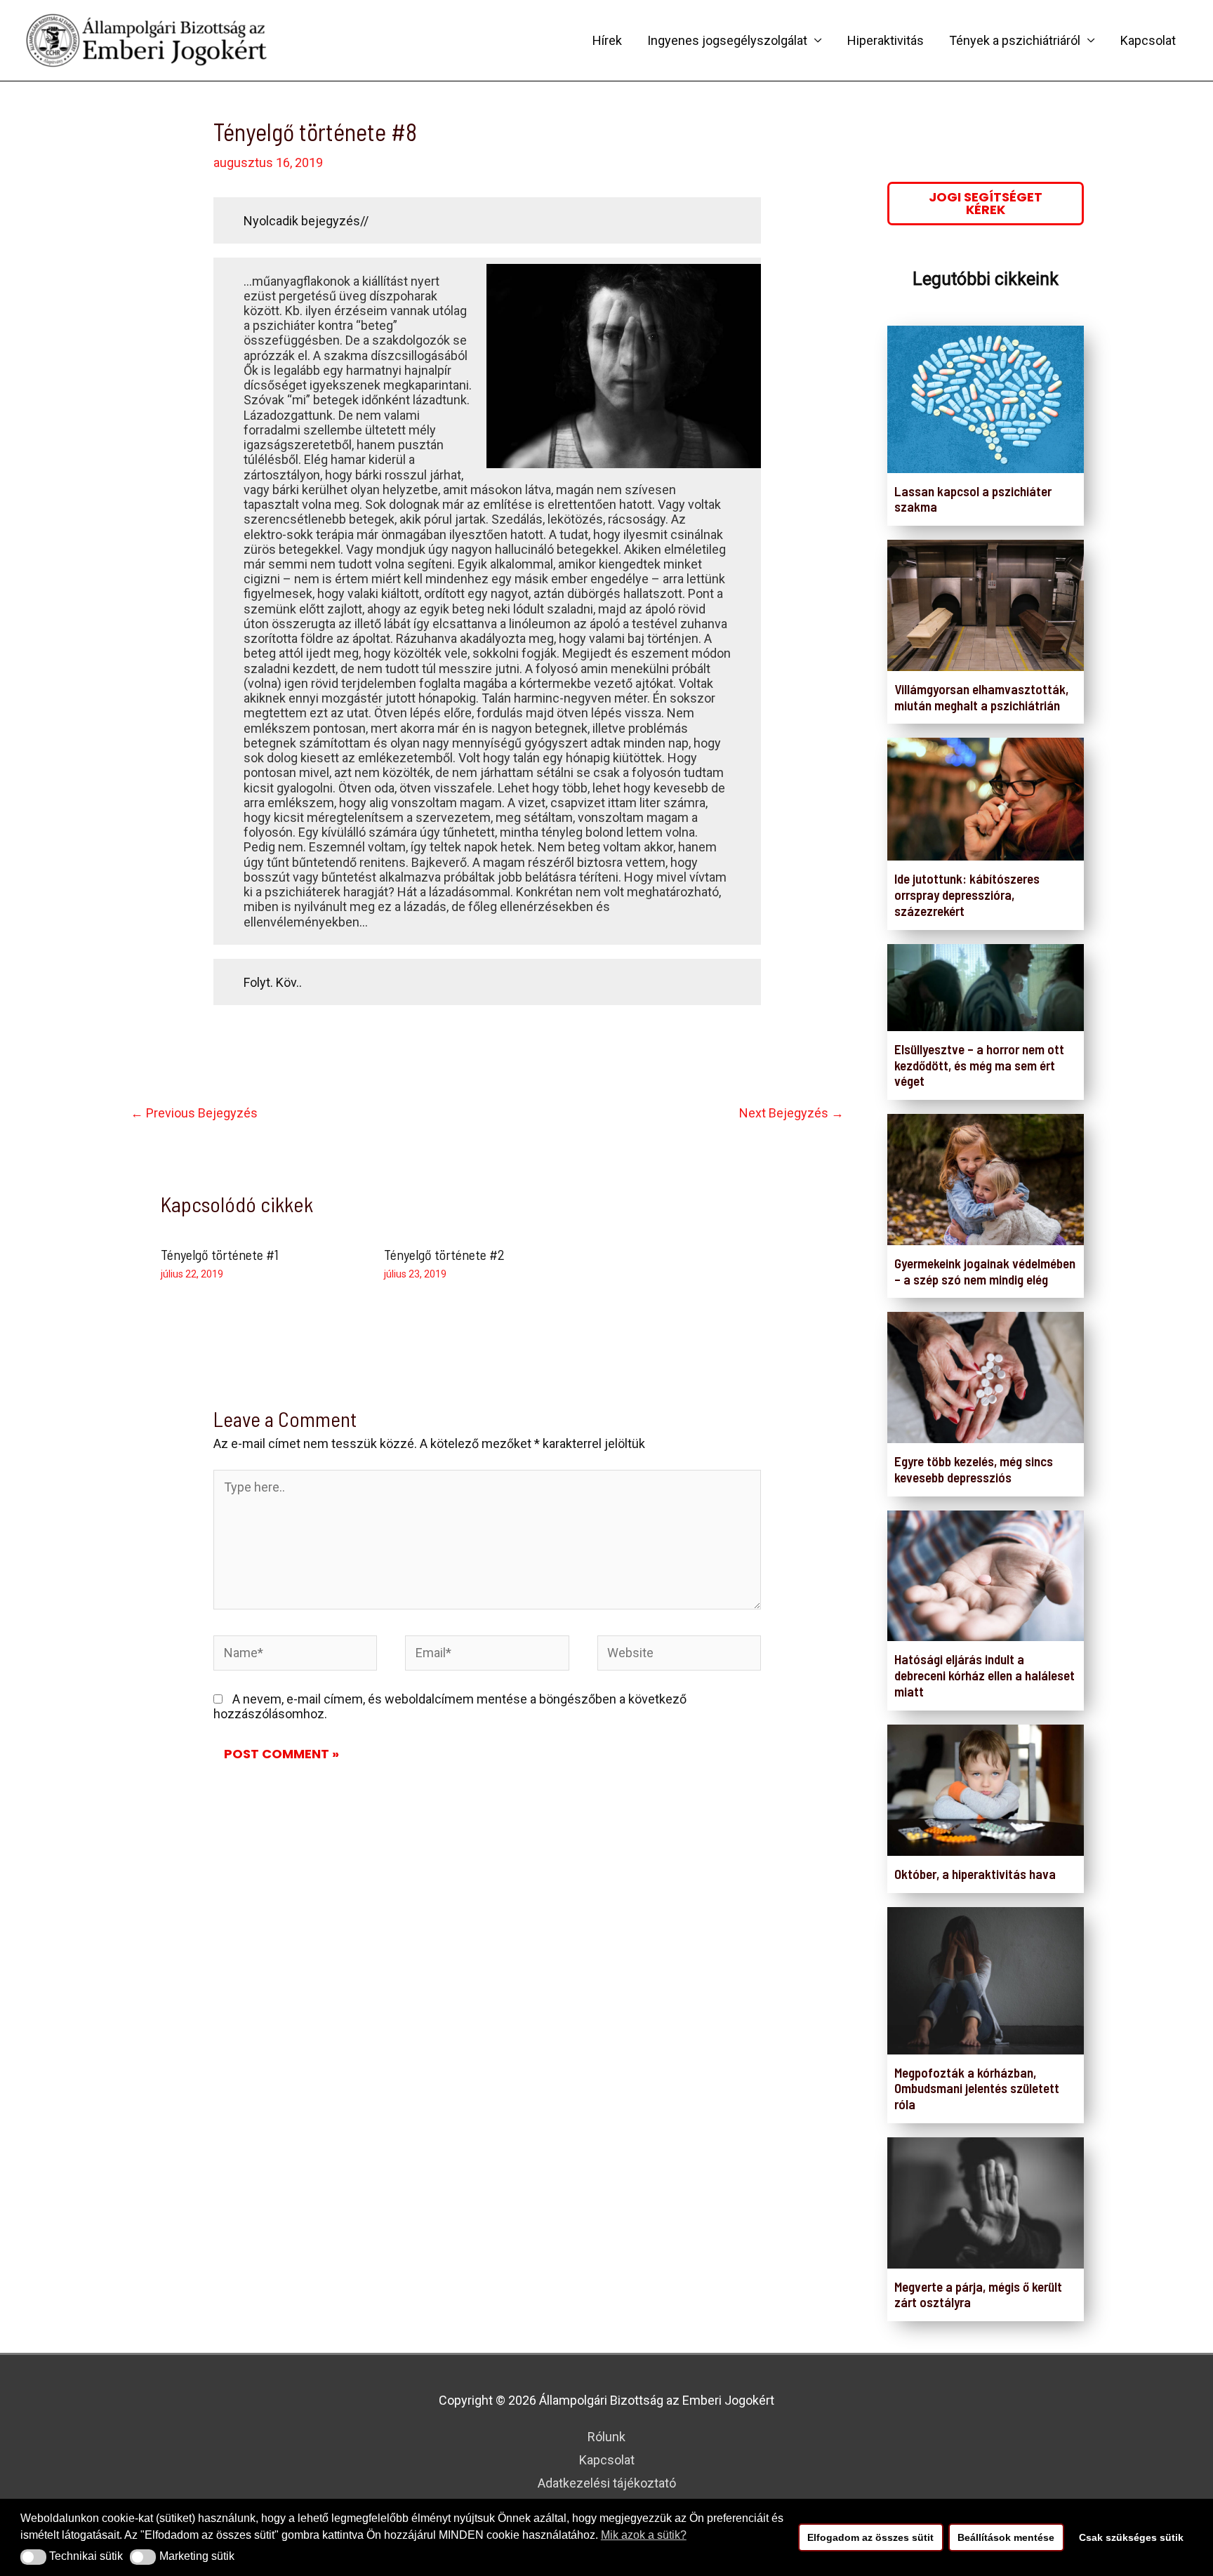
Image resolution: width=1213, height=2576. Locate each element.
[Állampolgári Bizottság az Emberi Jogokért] (147, 39)
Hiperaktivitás (886, 40)
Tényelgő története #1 (220, 1254)
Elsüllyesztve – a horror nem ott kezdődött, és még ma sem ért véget (979, 1065)
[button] (33, 2557)
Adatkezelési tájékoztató (607, 2483)
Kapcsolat (1148, 40)
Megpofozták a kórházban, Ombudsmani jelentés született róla (977, 2089)
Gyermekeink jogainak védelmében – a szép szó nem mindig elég (985, 1271)
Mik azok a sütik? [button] (644, 2535)
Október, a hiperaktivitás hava (975, 1874)
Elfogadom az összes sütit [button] (870, 2537)
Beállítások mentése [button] (1006, 2537)
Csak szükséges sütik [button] (1131, 2537)
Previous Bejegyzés (194, 1113)
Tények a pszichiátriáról (1015, 40)
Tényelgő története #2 (444, 1254)
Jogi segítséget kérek (986, 203)
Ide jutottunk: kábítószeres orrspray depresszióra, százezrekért (967, 895)
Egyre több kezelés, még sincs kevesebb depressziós (974, 1469)
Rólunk (606, 2437)
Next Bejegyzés (791, 1113)
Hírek (607, 40)
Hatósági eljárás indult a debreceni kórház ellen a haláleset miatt (985, 1675)
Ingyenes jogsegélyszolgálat (727, 40)
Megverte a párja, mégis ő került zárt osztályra (978, 2295)
